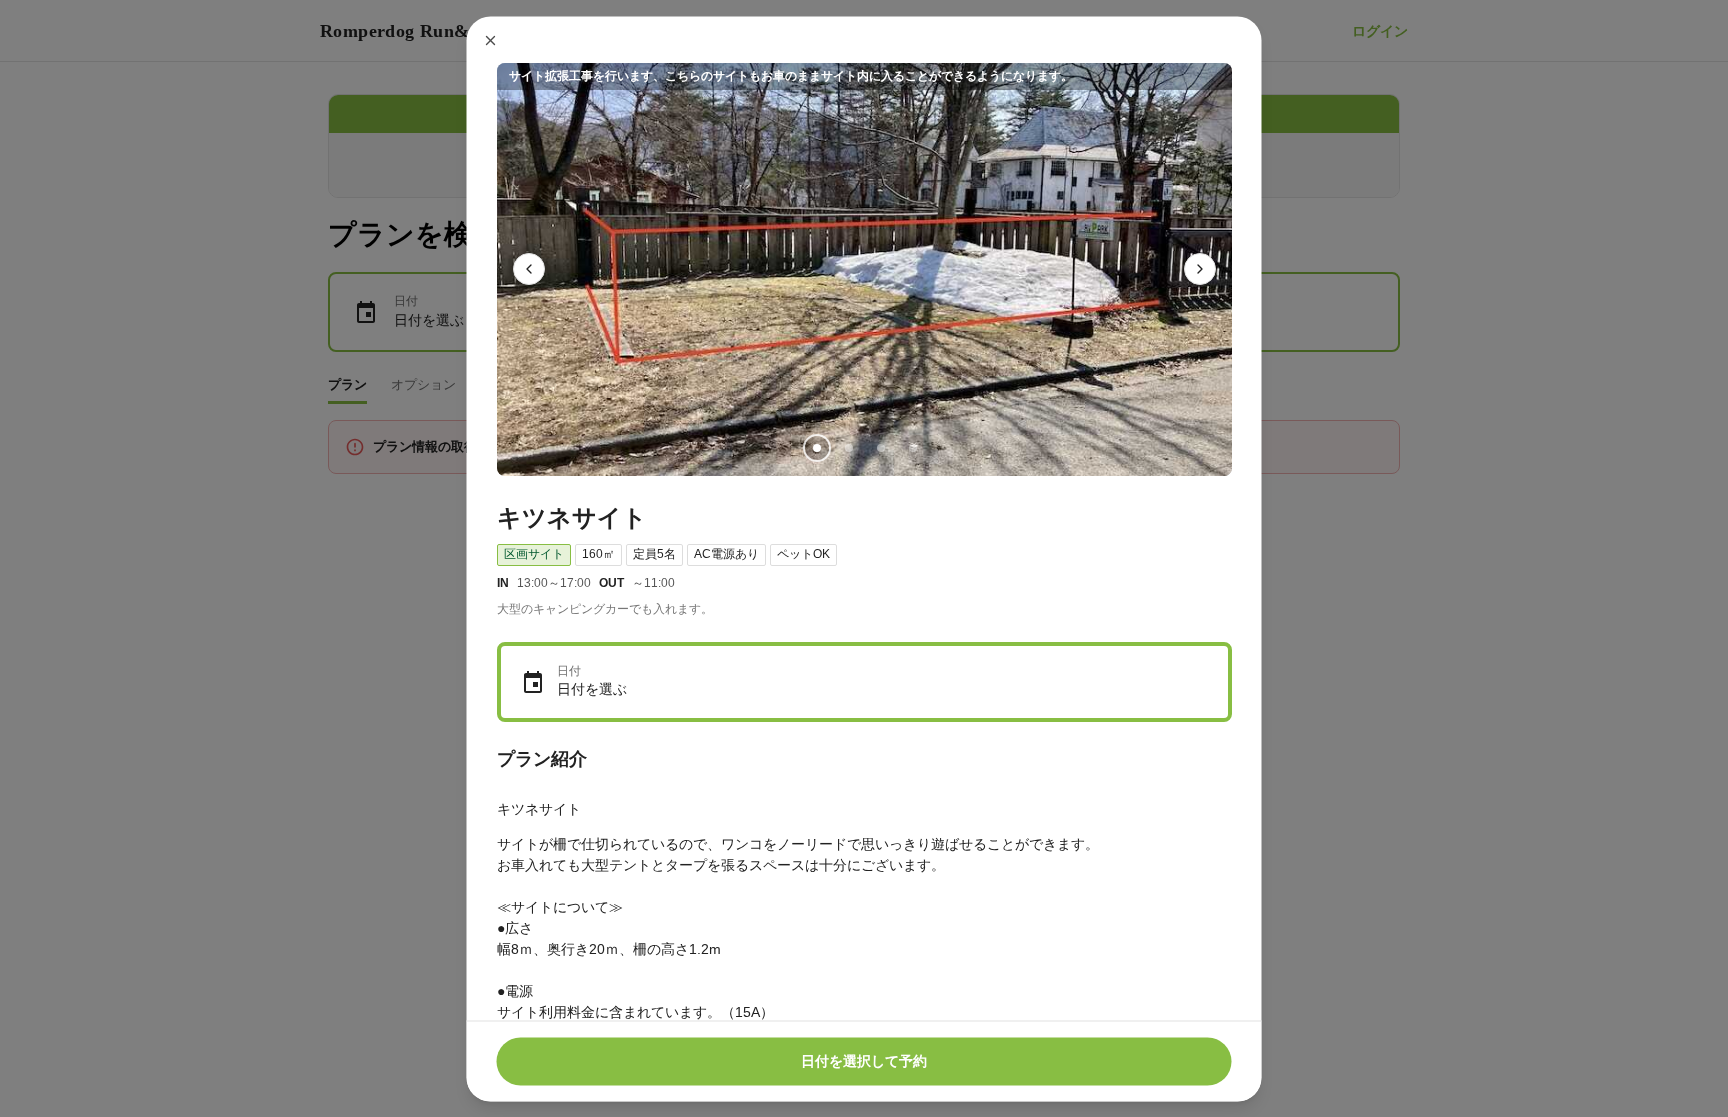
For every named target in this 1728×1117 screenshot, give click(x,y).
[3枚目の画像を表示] (880, 447)
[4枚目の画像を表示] (912, 447)
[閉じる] (491, 40)
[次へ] (1200, 269)
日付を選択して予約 (864, 1061)
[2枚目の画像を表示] (848, 447)
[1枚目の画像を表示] (816, 447)
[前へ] (529, 269)
